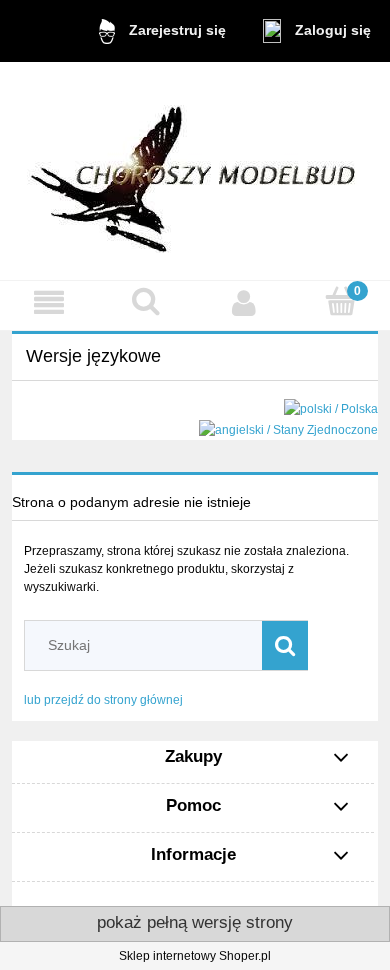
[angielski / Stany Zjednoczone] (288, 429)
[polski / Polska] (331, 409)
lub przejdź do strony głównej (103, 700)
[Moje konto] (244, 302)
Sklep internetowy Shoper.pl (195, 956)
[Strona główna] (195, 170)
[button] (49, 302)
